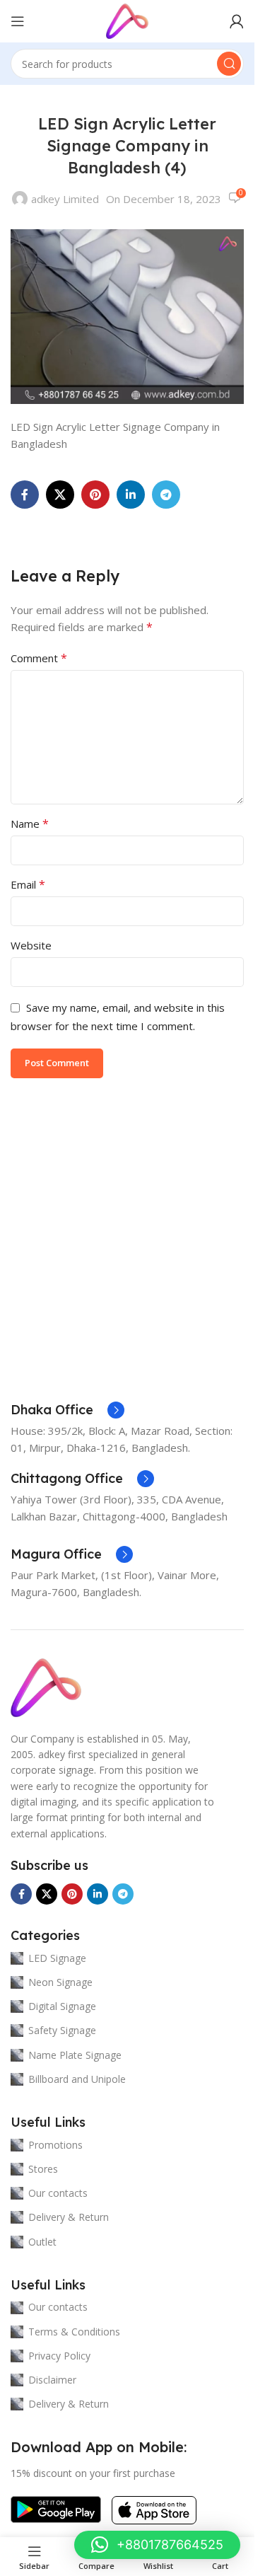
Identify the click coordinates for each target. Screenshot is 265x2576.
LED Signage (57, 1958)
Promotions (55, 2145)
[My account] (237, 21)
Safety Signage (62, 2030)
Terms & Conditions (74, 2332)
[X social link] (60, 495)
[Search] (229, 64)
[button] (157, 2545)
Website (31, 945)
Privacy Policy (59, 2356)
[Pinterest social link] (95, 495)
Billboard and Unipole (77, 2079)
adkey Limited (65, 199)
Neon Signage (60, 1982)
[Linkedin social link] (131, 495)
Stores (43, 2169)
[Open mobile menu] (18, 21)
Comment (39, 658)
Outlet (42, 2242)
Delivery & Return (69, 2217)
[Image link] (46, 1686)
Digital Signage (62, 2006)
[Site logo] (127, 20)
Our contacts (58, 2193)
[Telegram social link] (166, 495)
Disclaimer (52, 2380)
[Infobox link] (67, 1410)
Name (30, 824)
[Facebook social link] (25, 495)
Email (28, 884)
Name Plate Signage (75, 2055)
